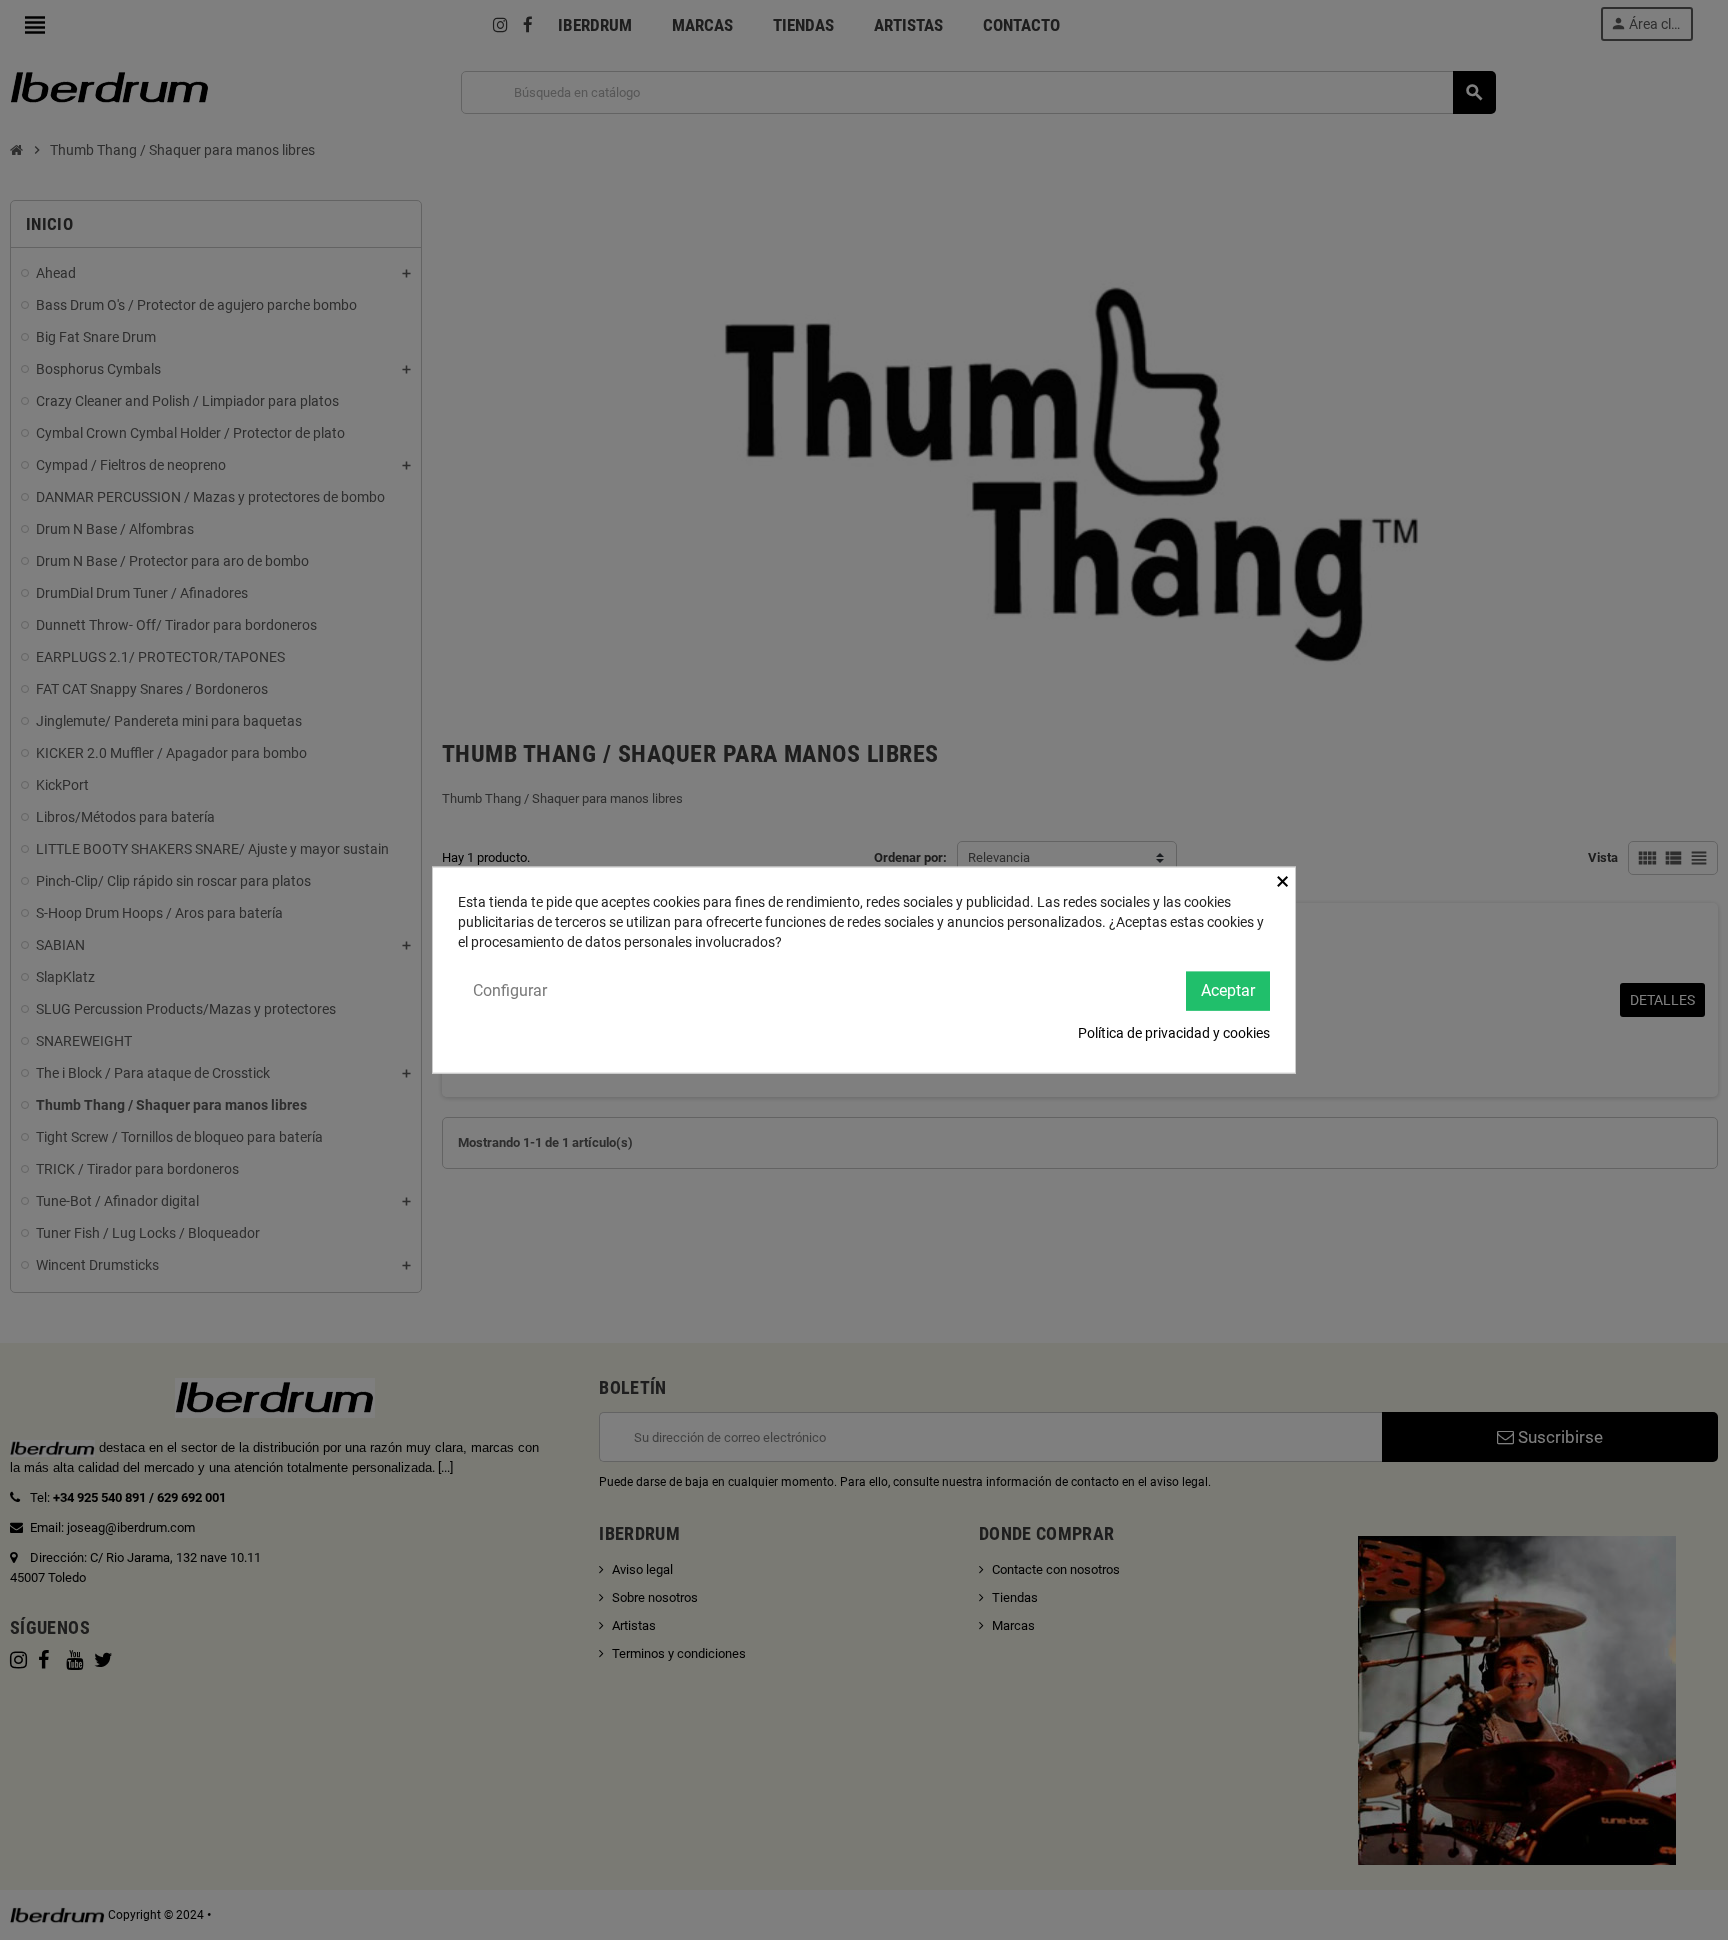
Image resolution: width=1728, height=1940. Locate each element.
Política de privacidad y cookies (1174, 1032)
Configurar (510, 990)
